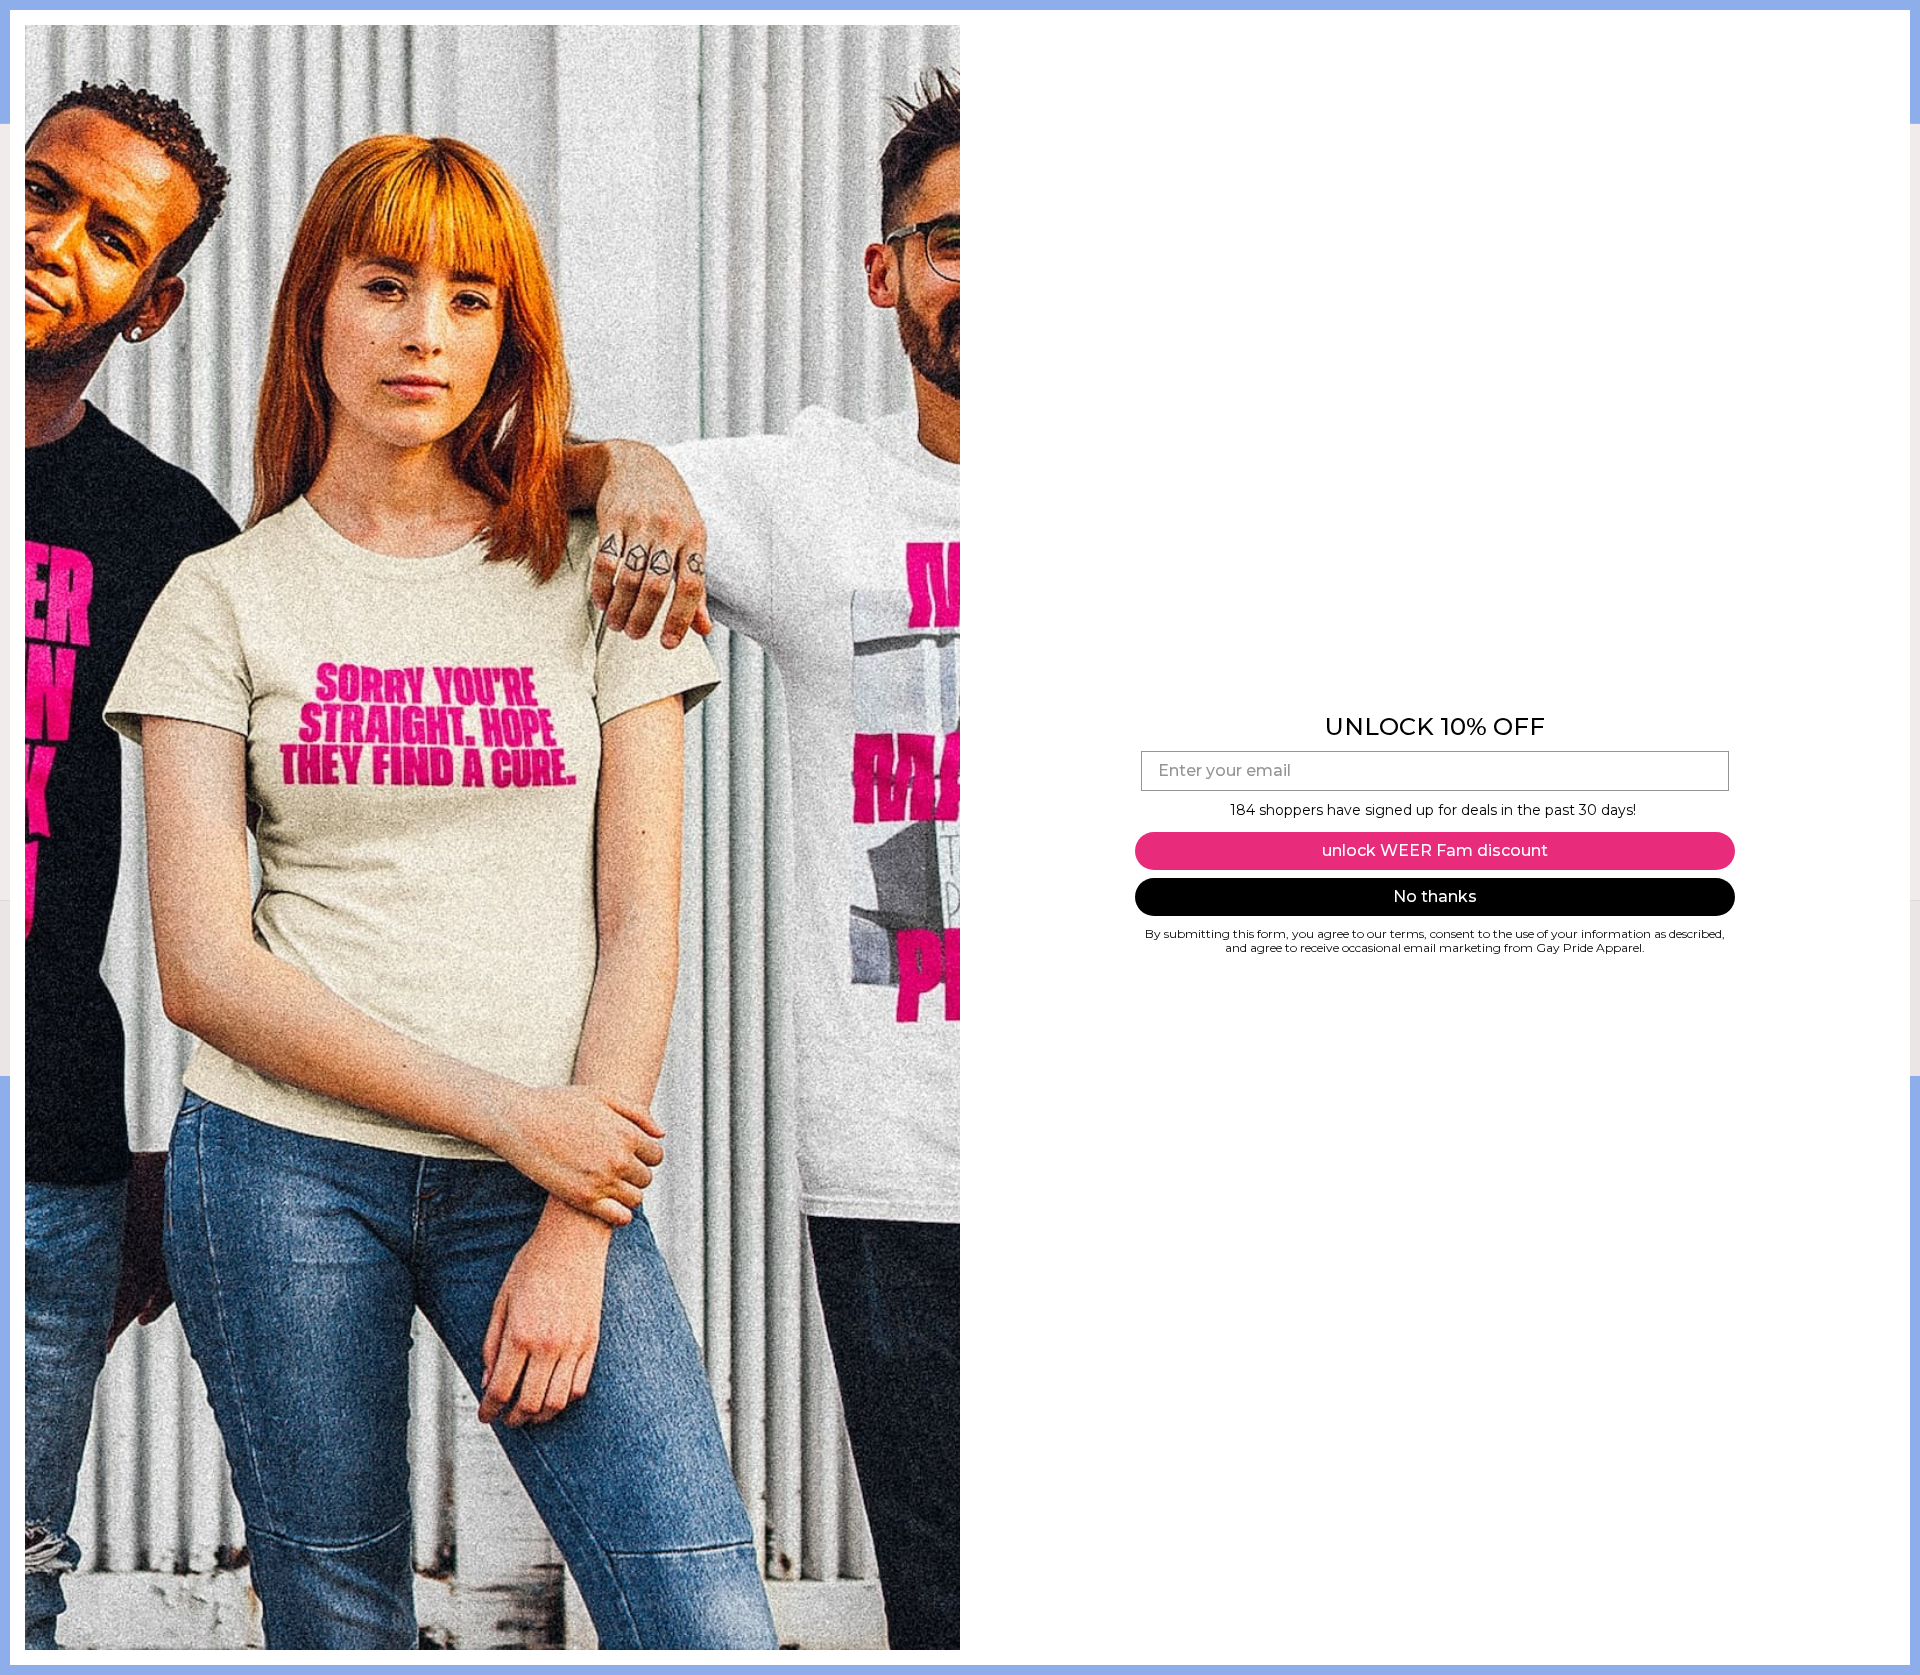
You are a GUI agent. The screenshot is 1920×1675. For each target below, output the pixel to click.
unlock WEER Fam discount (1435, 850)
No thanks (1435, 896)
